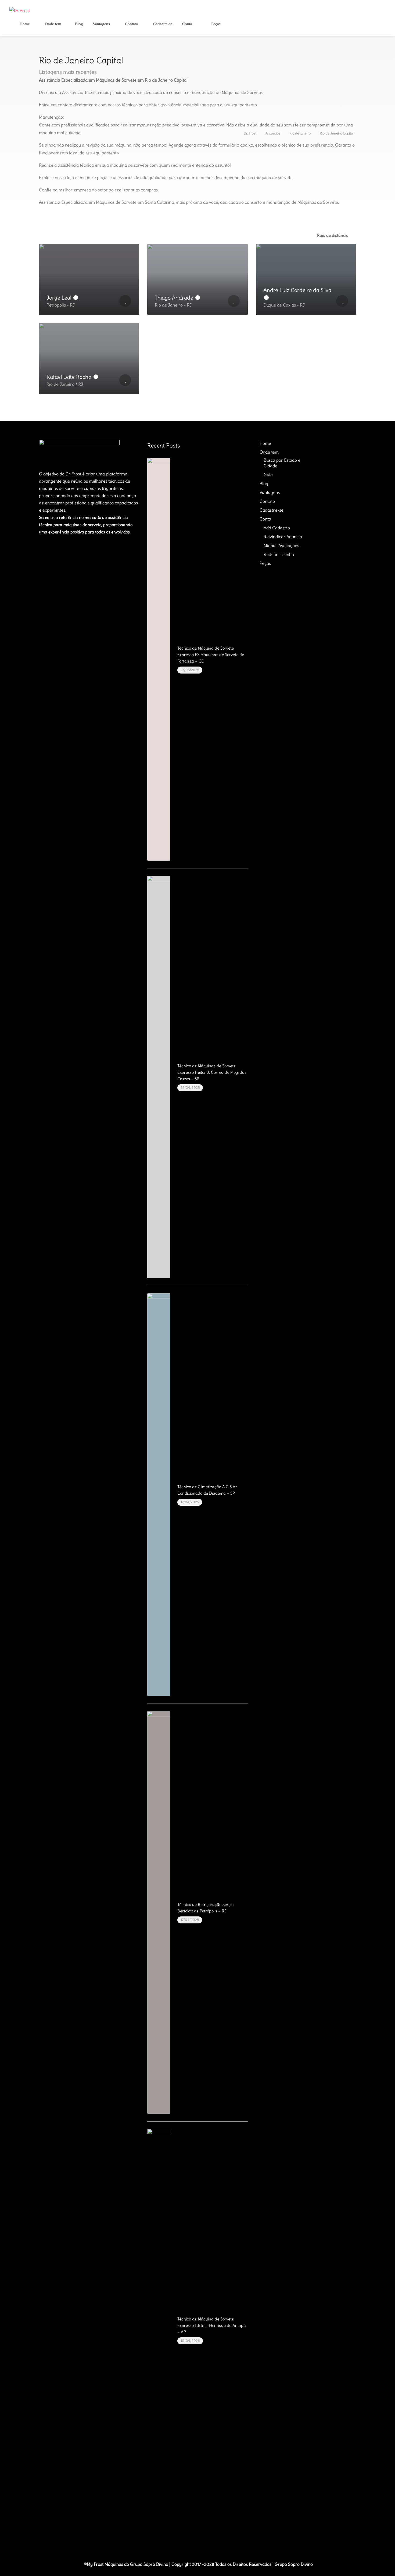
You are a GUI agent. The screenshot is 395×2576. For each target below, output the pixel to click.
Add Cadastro (277, 528)
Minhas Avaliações (281, 545)
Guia (268, 475)
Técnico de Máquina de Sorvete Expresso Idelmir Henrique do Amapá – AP (212, 2325)
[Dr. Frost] (20, 9)
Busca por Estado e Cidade (282, 463)
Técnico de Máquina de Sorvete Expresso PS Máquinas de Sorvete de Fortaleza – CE (211, 655)
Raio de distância (333, 235)
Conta (187, 24)
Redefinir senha (279, 554)
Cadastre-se (162, 24)
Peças (215, 24)
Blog (79, 24)
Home (24, 24)
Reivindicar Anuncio (283, 537)
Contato (131, 24)
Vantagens (101, 24)
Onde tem (53, 24)
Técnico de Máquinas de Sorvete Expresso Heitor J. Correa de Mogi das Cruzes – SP (212, 1072)
